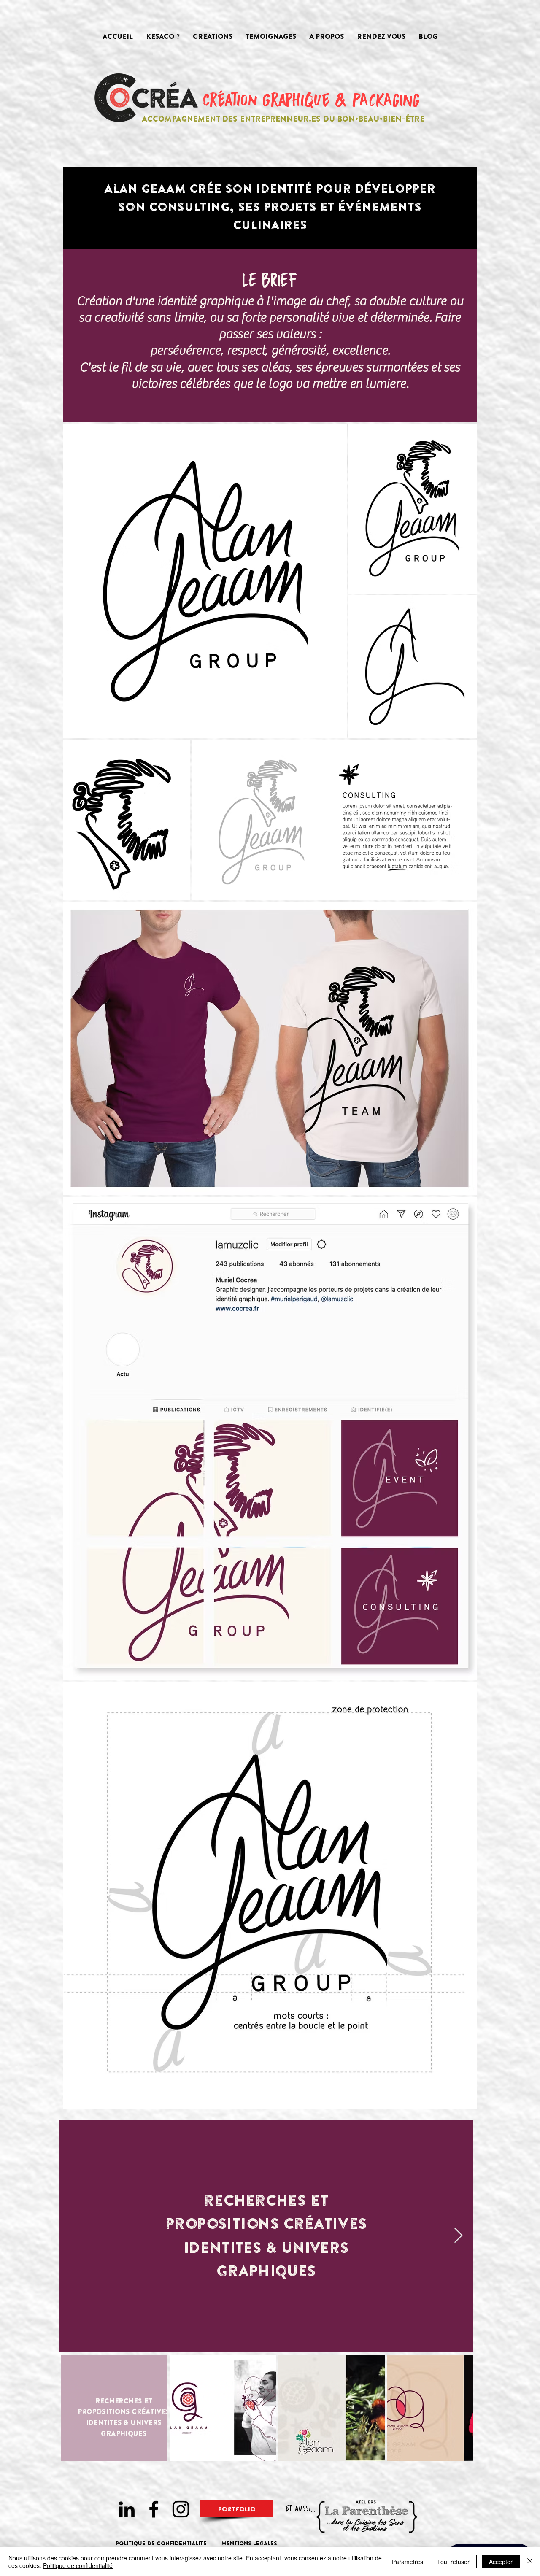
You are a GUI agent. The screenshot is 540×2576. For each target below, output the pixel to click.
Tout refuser (453, 2562)
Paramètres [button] (408, 2562)
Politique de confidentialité (78, 2565)
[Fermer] (530, 2562)
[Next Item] (458, 2236)
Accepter (501, 2562)
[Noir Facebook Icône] (154, 2509)
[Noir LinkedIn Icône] (127, 2509)
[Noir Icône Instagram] (181, 2509)
